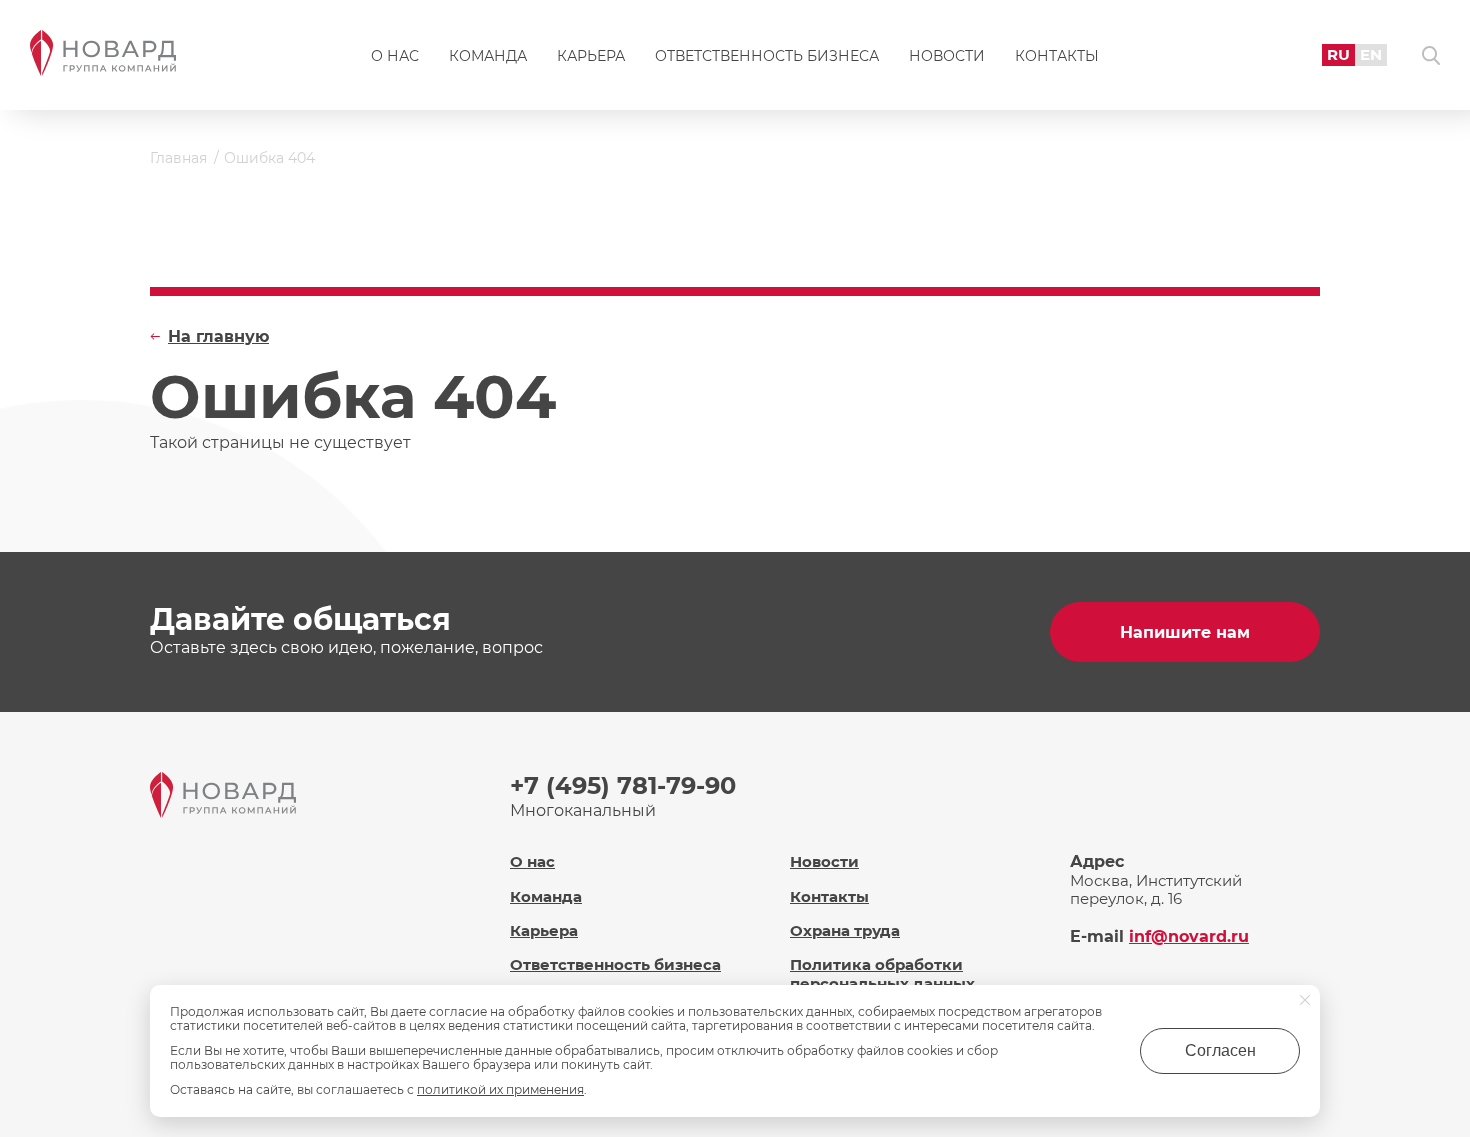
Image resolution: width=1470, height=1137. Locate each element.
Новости (947, 56)
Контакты (1057, 56)
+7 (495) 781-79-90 (623, 785)
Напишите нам (1185, 632)
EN (1371, 54)
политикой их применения (500, 1089)
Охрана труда (845, 930)
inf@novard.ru (1189, 936)
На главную (218, 336)
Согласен (1220, 1050)
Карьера (591, 56)
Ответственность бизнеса (767, 56)
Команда (488, 56)
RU (1338, 54)
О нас (395, 56)
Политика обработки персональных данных (882, 974)
